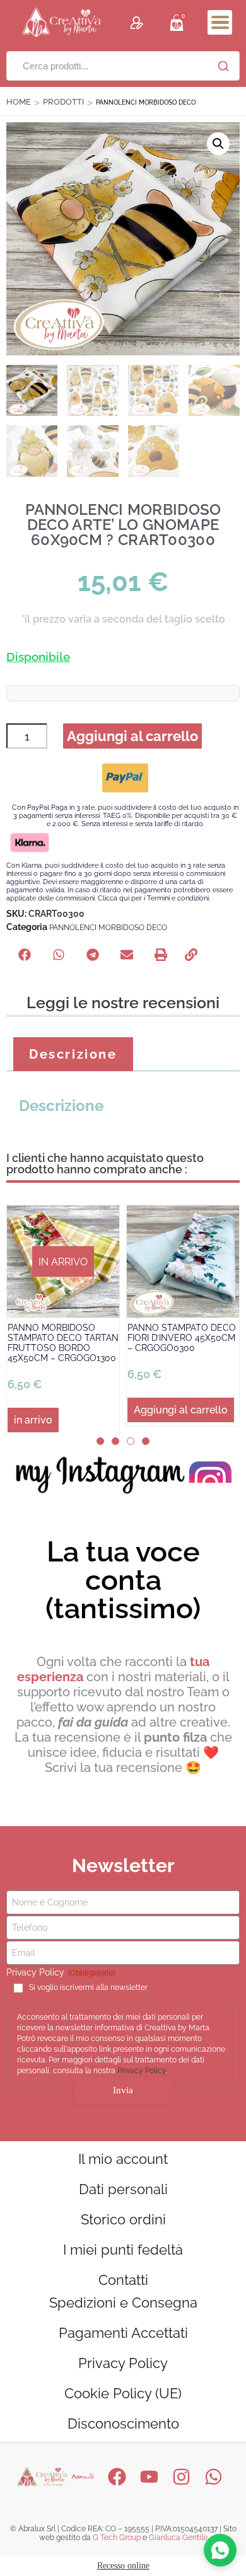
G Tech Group (117, 2538)
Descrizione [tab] (73, 1054)
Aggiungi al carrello (132, 736)
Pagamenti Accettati (123, 2333)
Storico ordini (123, 2219)
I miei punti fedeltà (123, 2250)
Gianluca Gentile (178, 2538)
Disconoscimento (123, 2424)
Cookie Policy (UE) (123, 2393)
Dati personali (123, 2189)
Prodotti (63, 102)
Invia (123, 2090)
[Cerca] (223, 66)
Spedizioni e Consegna (123, 2303)
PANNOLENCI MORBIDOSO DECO (108, 928)
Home (19, 102)
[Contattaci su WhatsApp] (220, 2550)
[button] (220, 22)
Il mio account (123, 2159)
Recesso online (123, 2566)
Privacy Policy (142, 2071)
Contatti (123, 2280)
